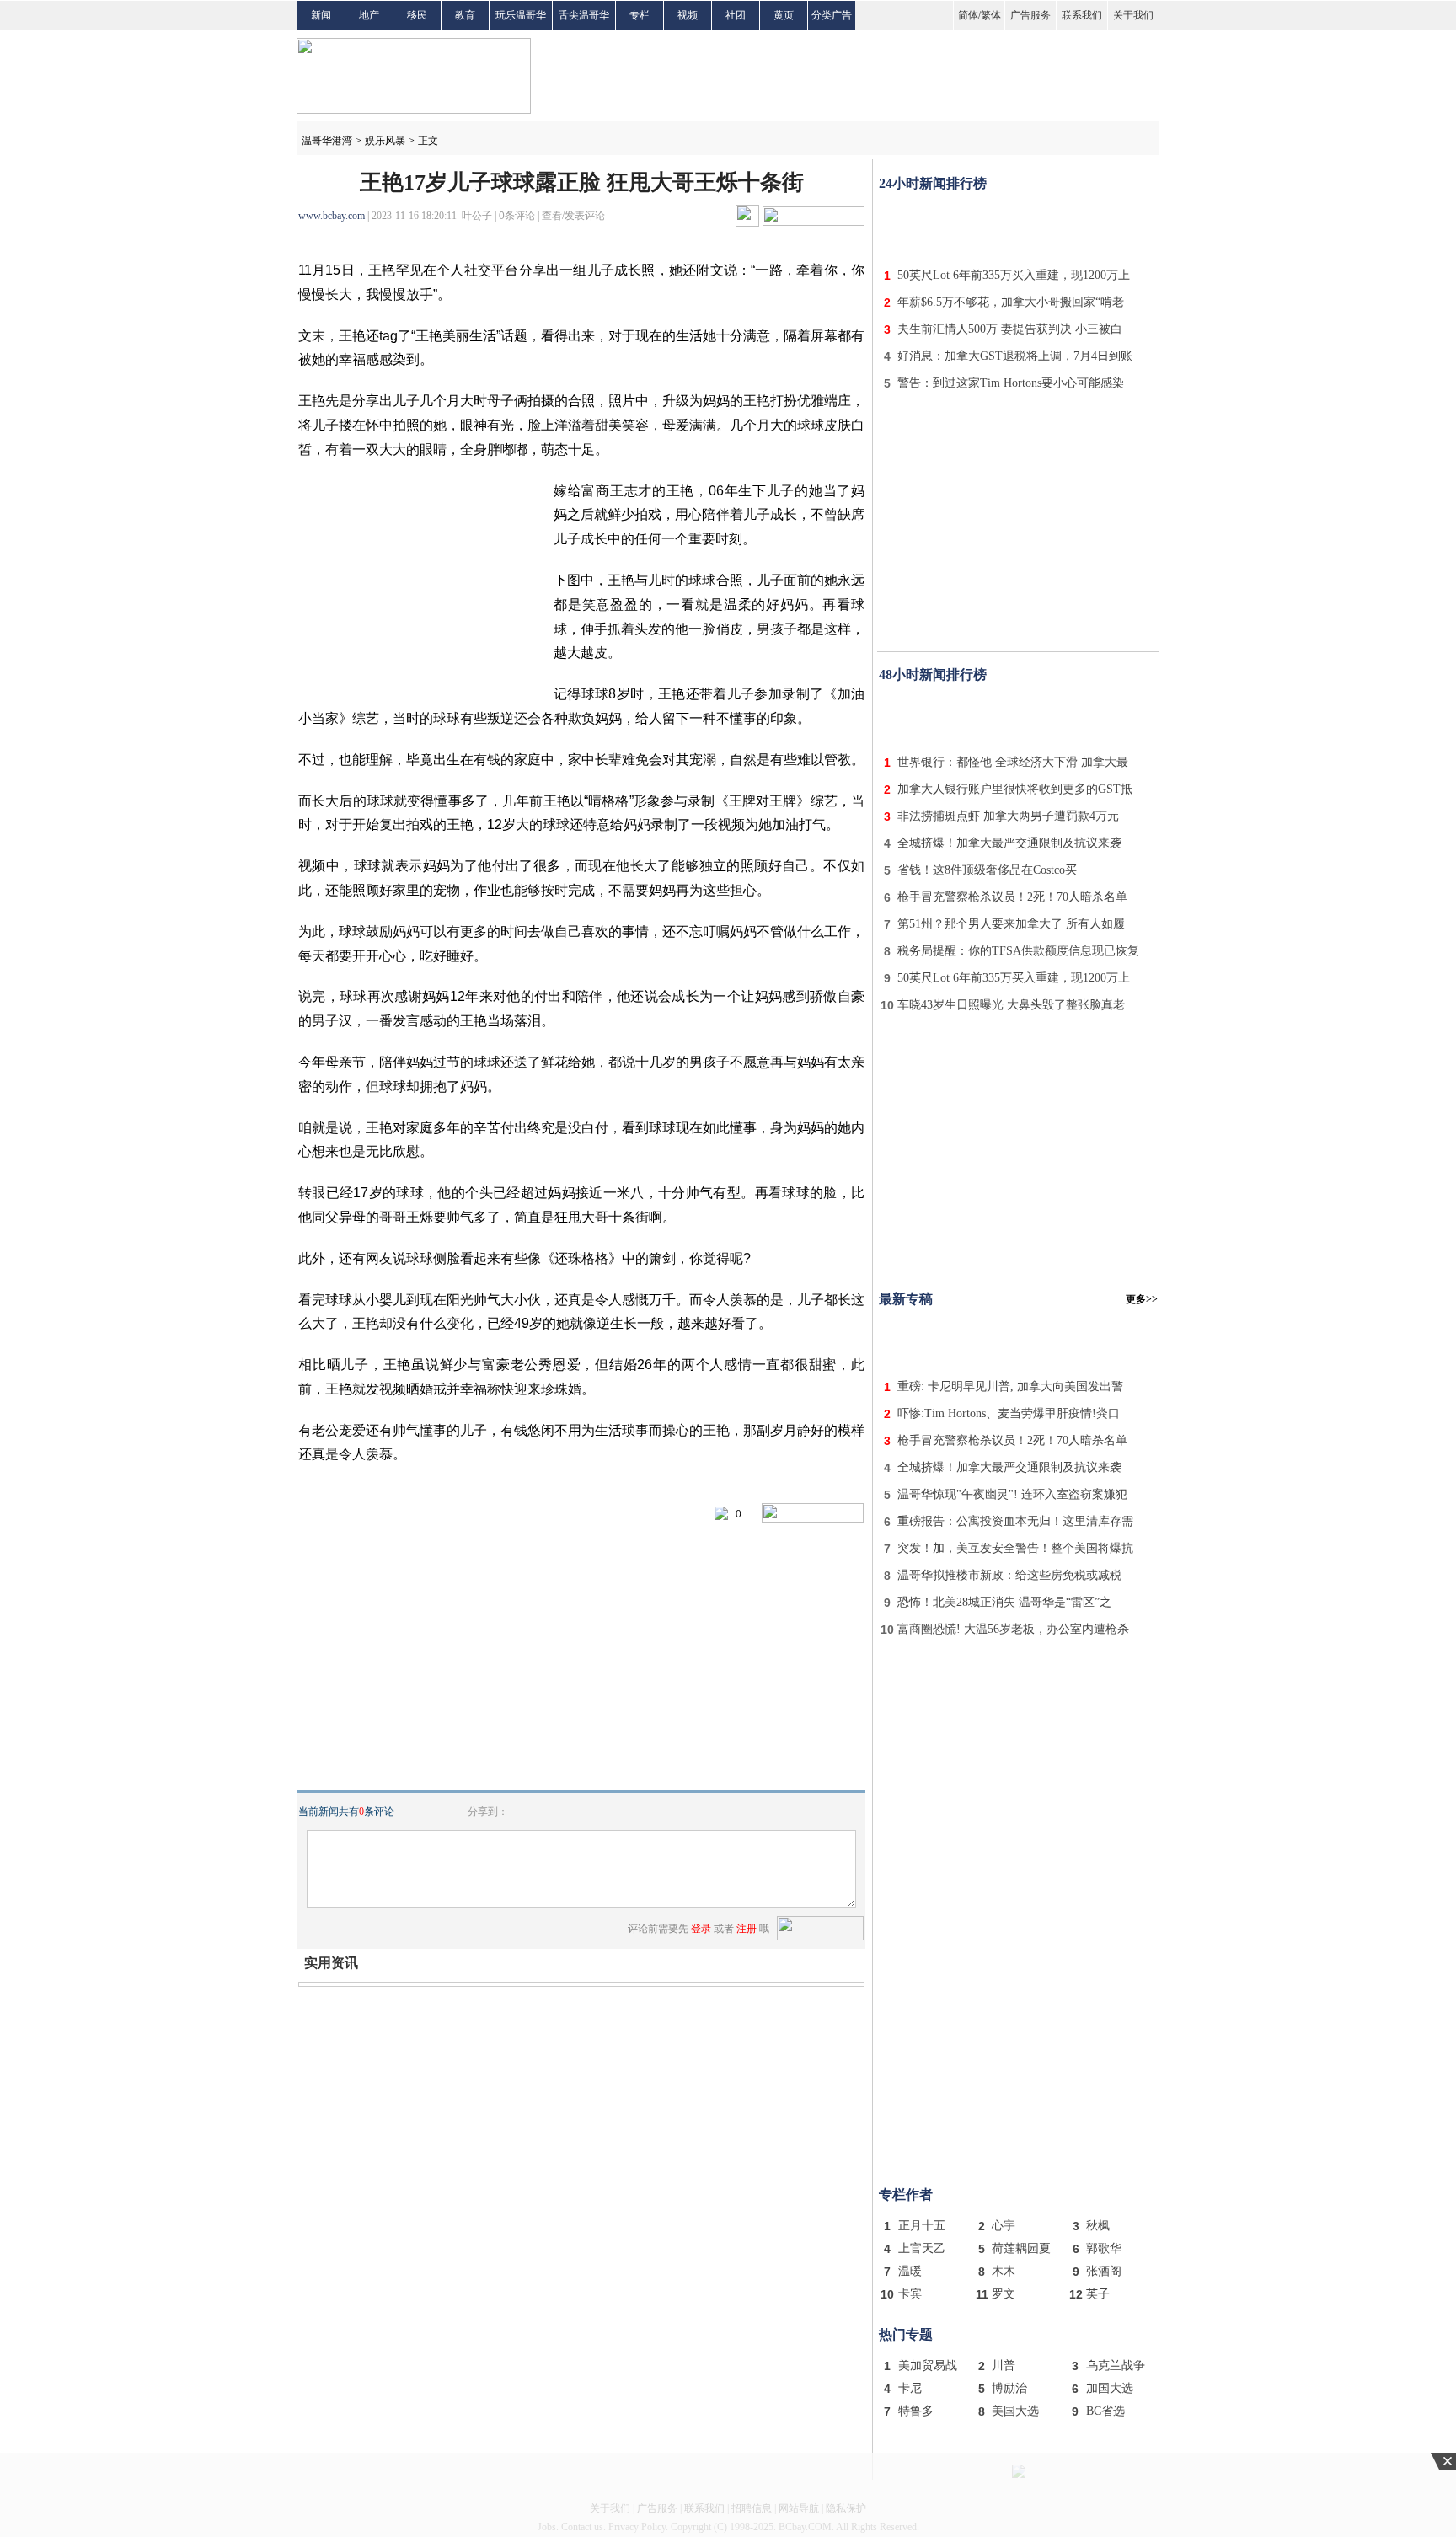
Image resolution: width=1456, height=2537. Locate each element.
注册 (747, 1929)
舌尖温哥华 (584, 15)
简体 (968, 15)
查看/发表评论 (573, 216)
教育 (465, 15)
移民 (417, 15)
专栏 (640, 15)
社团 (736, 15)
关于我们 (1133, 15)
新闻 (321, 15)
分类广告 (832, 15)
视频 (688, 15)
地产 (369, 15)
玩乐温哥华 (521, 15)
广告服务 (1030, 15)
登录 (701, 1929)
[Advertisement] (1019, 226)
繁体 (991, 15)
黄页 (784, 15)
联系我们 (1082, 15)
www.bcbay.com (332, 216)
